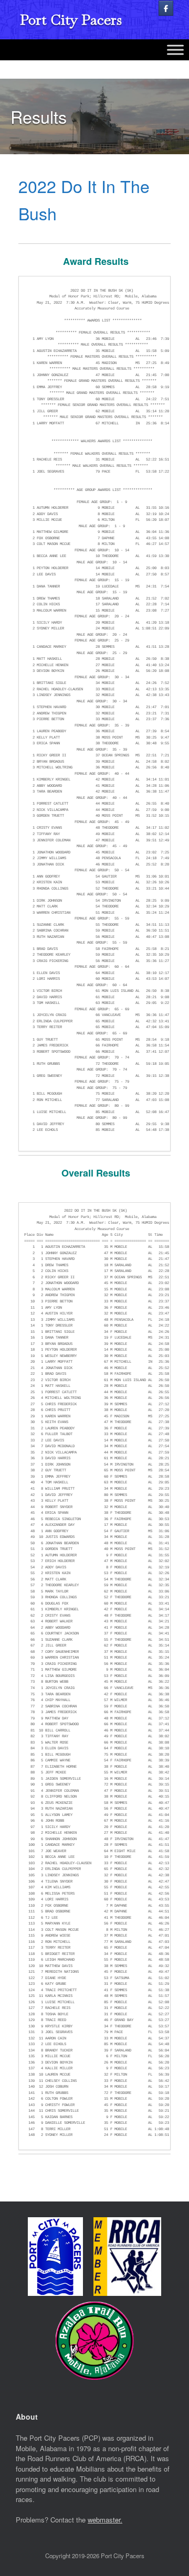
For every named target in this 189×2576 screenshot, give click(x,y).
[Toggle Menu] (175, 50)
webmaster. (105, 2520)
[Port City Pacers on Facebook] (166, 8)
